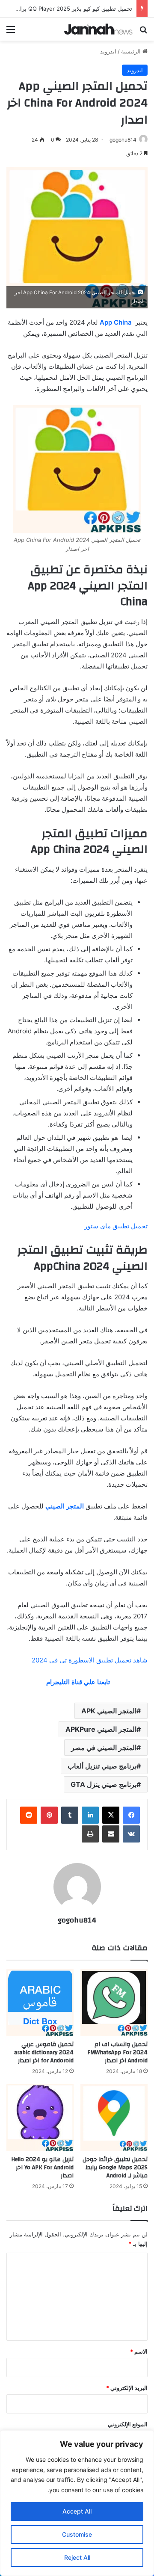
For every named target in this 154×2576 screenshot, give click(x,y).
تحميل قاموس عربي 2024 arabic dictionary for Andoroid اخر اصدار (44, 2053)
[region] (77, 2503)
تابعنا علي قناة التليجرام (77, 1682)
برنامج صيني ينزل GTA (104, 1784)
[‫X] (111, 1815)
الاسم (139, 2351)
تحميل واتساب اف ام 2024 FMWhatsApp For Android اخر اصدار (117, 2053)
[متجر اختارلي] (98, 29)
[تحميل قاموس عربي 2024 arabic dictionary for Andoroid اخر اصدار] (40, 2003)
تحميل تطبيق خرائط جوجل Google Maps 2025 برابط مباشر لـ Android (115, 2168)
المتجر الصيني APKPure (101, 1729)
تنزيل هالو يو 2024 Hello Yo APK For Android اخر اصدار (42, 2168)
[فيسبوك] (131, 1815)
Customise (77, 2534)
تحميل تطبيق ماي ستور (116, 1226)
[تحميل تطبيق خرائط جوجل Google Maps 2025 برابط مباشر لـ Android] (114, 2118)
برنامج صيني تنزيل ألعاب (102, 1766)
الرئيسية (132, 51)
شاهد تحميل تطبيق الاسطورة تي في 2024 (90, 1660)
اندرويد (108, 51)
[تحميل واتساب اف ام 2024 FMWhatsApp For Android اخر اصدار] (114, 2003)
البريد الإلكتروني (127, 2388)
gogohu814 (123, 140)
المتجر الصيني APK (109, 1711)
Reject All (77, 2557)
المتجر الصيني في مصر (104, 1748)
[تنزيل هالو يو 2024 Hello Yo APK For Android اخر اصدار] (40, 2118)
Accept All (77, 2511)
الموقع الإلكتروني (128, 2424)
